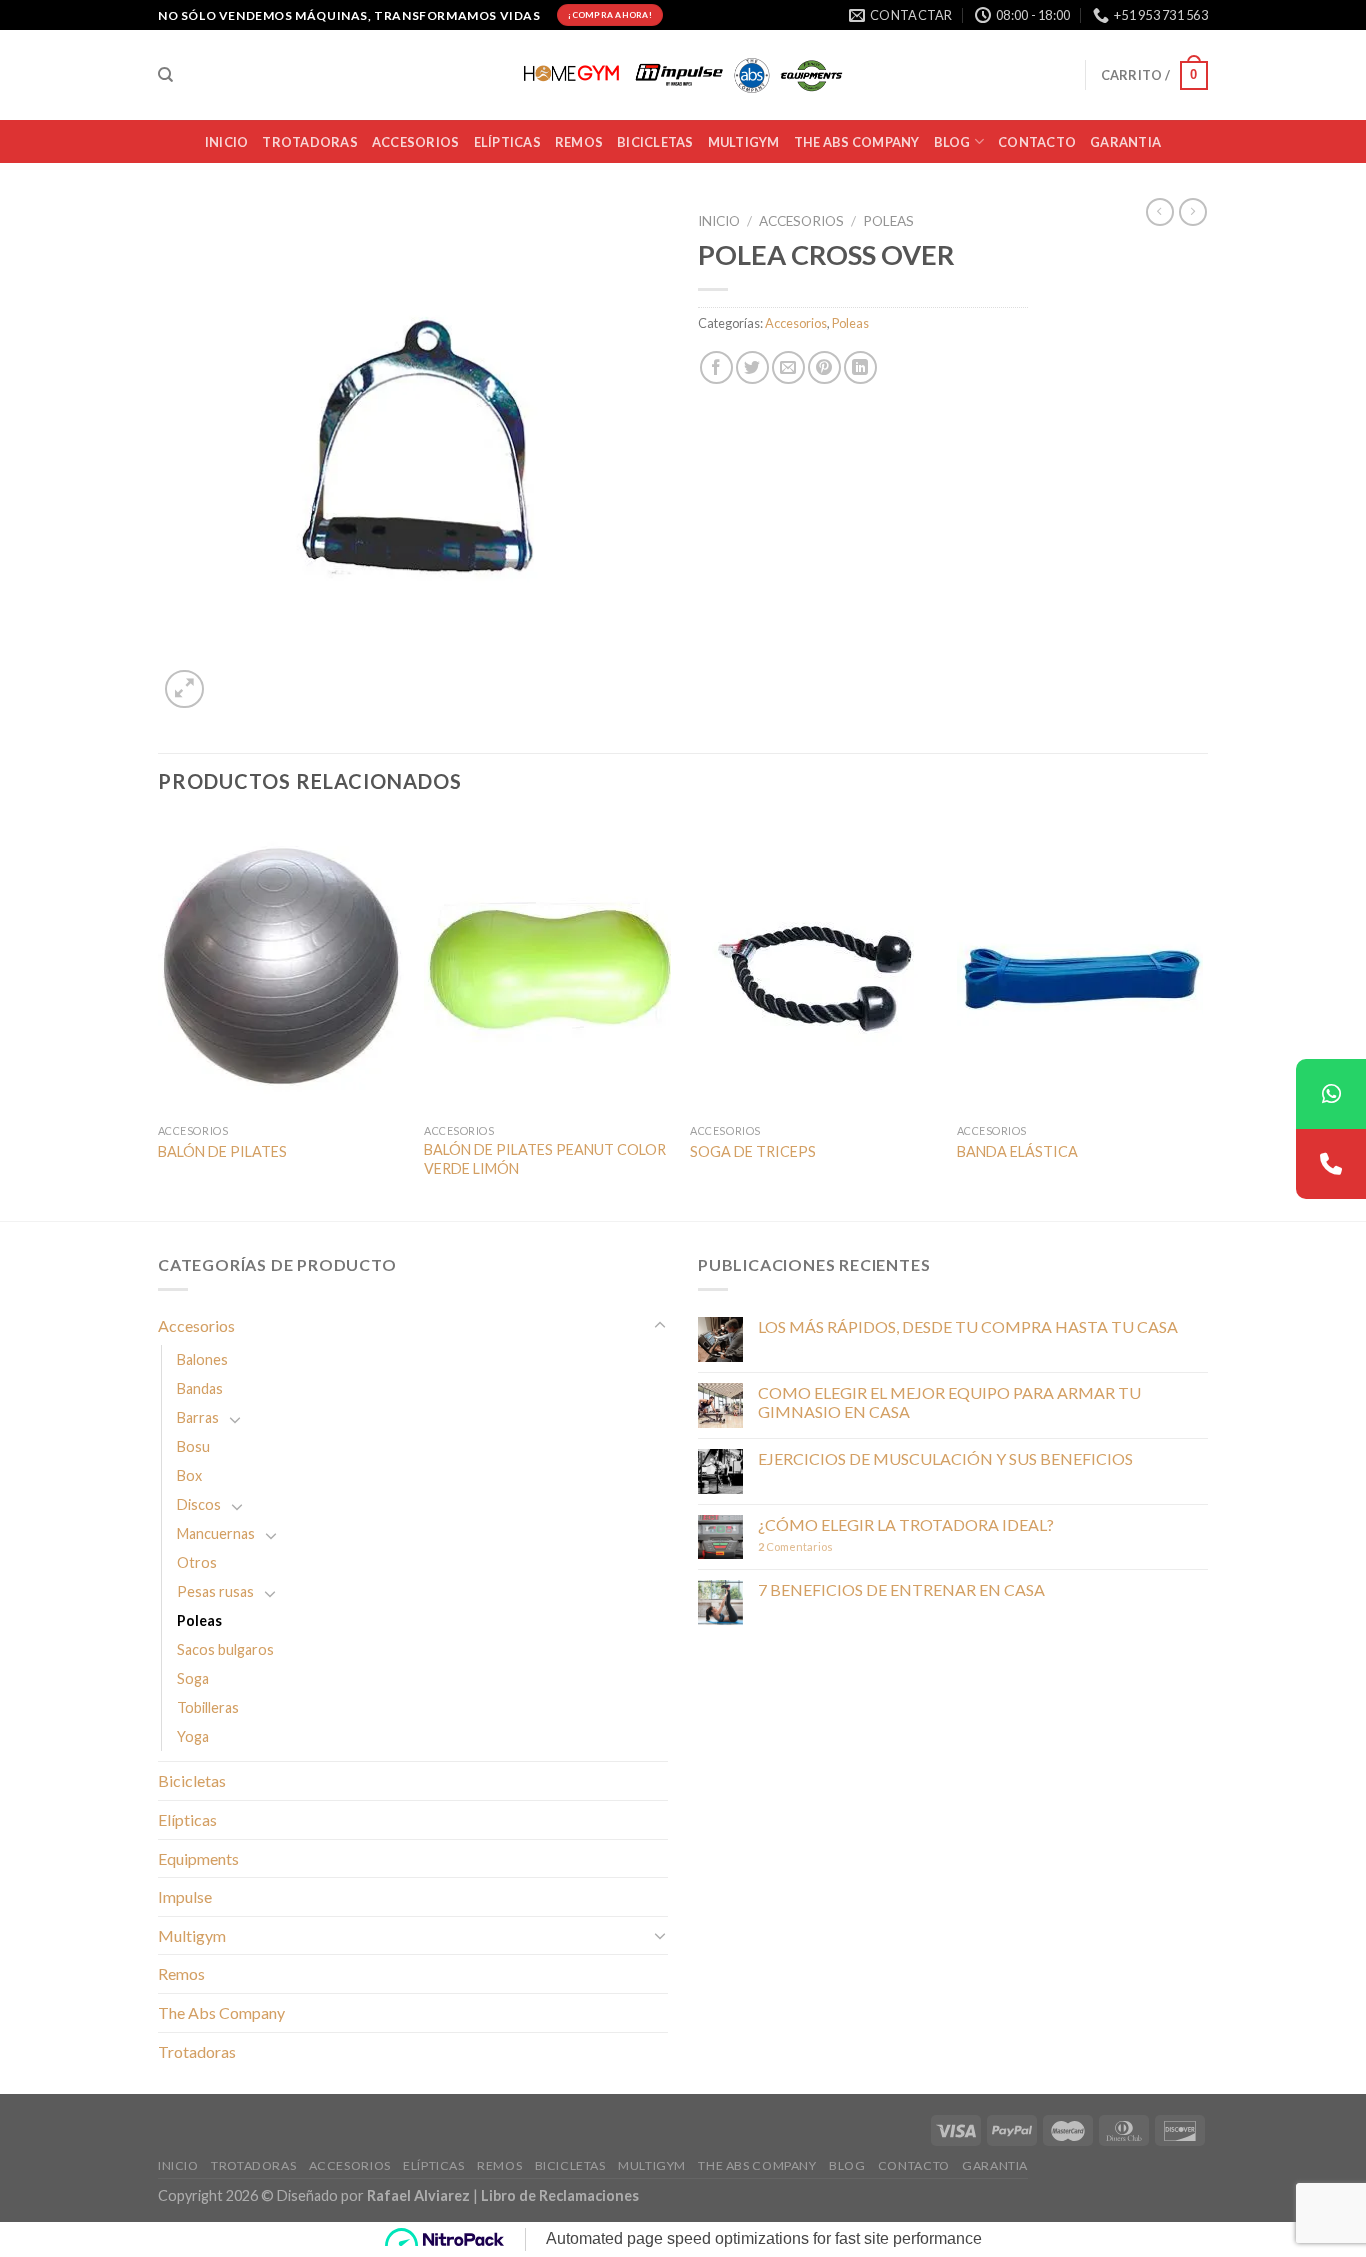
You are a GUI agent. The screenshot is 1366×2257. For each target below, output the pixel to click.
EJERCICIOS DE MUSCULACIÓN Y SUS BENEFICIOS (945, 1458)
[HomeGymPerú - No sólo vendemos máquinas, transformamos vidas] (683, 75)
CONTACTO (1037, 142)
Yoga (193, 1736)
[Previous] (159, 1017)
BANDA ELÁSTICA (1017, 1151)
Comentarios (795, 1546)
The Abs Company (221, 2012)
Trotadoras (197, 2051)
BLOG (952, 142)
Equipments (198, 1858)
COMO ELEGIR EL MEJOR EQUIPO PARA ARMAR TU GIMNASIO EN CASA (949, 1402)
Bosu (193, 1446)
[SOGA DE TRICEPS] (813, 966)
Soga (193, 1678)
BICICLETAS (655, 142)
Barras (198, 1417)
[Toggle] (660, 1326)
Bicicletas (192, 1780)
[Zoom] (184, 689)
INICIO (227, 142)
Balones (202, 1359)
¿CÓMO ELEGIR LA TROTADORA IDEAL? (906, 1524)
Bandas (200, 1388)
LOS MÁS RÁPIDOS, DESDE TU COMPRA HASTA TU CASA (968, 1326)
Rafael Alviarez (418, 2195)
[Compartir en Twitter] (752, 367)
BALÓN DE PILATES (222, 1151)
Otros (197, 1562)
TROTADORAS (310, 142)
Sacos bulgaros (225, 1649)
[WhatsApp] (1331, 1094)
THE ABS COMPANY (857, 142)
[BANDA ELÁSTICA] (1080, 966)
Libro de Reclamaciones (560, 2195)
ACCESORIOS (416, 142)
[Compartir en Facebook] (716, 367)
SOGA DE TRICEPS (753, 1151)
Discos (199, 1504)
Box (189, 1475)
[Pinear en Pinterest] (824, 367)
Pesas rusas (215, 1591)
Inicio (719, 221)
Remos (579, 142)
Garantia (1125, 142)
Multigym (192, 1935)
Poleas (888, 221)
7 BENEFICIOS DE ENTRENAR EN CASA (901, 1589)
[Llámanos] (1331, 1164)
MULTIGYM (744, 142)
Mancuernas (216, 1533)
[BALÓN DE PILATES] (281, 966)
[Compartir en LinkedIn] (860, 367)
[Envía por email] (788, 367)
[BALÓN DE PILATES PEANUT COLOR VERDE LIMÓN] (547, 966)
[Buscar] (165, 75)
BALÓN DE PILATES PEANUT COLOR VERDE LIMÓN (545, 1159)
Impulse (185, 1896)
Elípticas (507, 142)
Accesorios (801, 221)
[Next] (1202, 1017)
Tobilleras (208, 1707)
